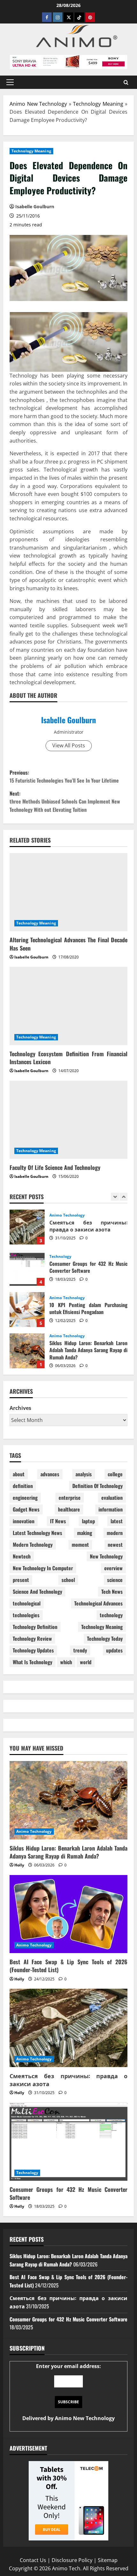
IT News (58, 1521)
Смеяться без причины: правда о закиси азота (68, 2080)
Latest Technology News (37, 1533)
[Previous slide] (115, 1197)
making (85, 1533)
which (66, 1662)
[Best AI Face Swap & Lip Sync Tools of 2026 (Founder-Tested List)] (68, 1914)
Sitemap (108, 2560)
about (19, 1474)
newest (115, 1545)
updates (114, 1650)
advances (50, 1474)
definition (23, 1486)
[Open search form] (126, 82)
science (115, 1580)
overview (113, 1568)
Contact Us (33, 2560)
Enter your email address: (68, 2392)
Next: (65, 801)
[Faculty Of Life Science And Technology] (68, 1120)
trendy (80, 1650)
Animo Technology (67, 1257)
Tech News (112, 1592)
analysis (84, 1474)
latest (117, 1521)
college (115, 1474)
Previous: (64, 777)
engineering (25, 1498)
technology (111, 1615)
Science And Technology (37, 1592)
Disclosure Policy (72, 2560)
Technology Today (105, 1638)
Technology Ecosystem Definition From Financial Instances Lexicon (68, 1058)
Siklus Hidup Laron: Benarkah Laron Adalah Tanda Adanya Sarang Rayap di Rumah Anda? (27, 1310)
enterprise (70, 1498)
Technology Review (32, 1638)
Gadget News (26, 1509)
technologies (26, 1615)
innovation (24, 1521)
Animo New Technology (38, 104)
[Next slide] (123, 1197)
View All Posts (69, 745)
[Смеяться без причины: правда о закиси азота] (68, 2028)
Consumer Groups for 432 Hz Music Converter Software (27, 1227)
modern (115, 1533)
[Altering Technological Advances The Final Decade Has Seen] (68, 892)
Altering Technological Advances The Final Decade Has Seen (68, 944)
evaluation (112, 1498)
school (68, 1580)
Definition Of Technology (97, 1486)
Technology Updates (33, 1650)
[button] (10, 82)
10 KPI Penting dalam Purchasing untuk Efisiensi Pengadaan (27, 1268)
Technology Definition (35, 1627)
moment (80, 1545)
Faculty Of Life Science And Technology (55, 1167)
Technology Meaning (98, 104)
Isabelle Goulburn (68, 720)
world (86, 1662)
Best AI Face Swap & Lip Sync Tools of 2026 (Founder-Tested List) (27, 1351)
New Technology (106, 1556)
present (21, 1580)
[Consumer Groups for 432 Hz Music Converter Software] (68, 2142)
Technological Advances (98, 1603)
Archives (20, 1408)
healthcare (69, 1509)
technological (27, 1603)
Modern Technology (33, 1545)
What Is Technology (32, 1662)
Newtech (22, 1556)
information (111, 1509)
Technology (60, 1215)
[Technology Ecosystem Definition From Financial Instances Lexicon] (68, 1006)
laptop (88, 1521)
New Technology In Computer (43, 1568)
